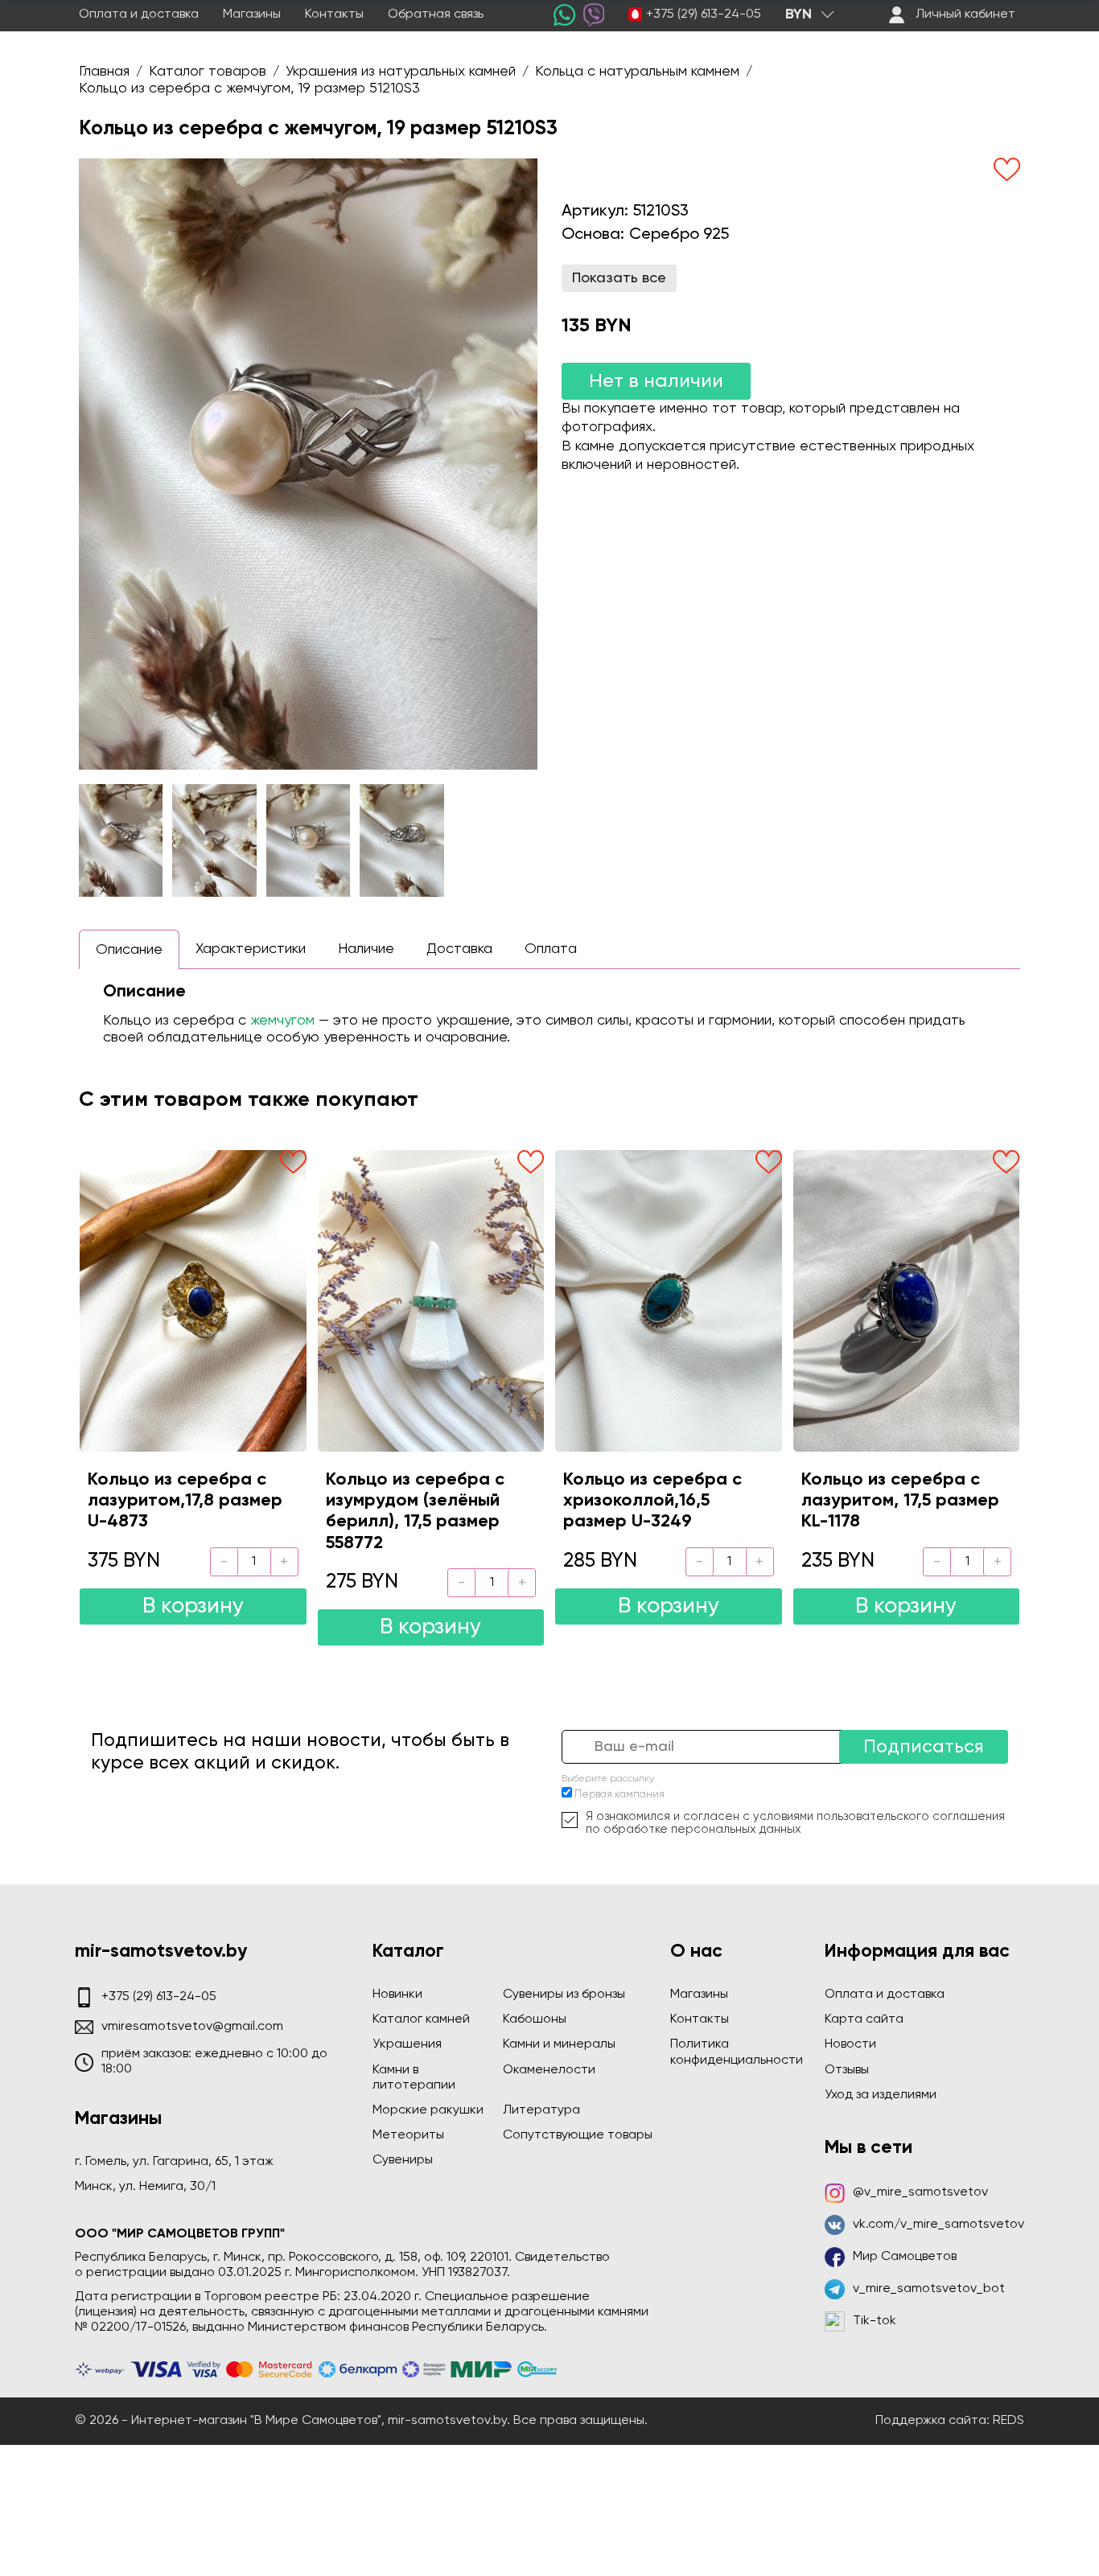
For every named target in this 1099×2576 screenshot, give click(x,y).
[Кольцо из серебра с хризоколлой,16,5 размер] (669, 1300)
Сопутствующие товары (578, 2135)
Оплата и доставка (139, 14)
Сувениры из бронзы (564, 1995)
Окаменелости (549, 2070)
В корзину (193, 1606)
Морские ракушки (428, 2110)
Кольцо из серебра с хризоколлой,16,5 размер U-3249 (652, 1501)
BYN (799, 14)
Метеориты (408, 2135)
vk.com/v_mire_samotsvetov (938, 2225)
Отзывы (847, 2070)
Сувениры (403, 2160)
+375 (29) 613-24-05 (704, 14)
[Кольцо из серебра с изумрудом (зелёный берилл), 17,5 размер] (431, 1300)
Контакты (334, 14)
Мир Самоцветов (905, 2257)
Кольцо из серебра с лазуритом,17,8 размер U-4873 (185, 1501)
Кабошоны (535, 2019)
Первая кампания (619, 1795)
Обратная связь (436, 14)
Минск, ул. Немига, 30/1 (145, 2187)
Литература (541, 2110)
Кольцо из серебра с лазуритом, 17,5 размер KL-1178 (900, 1501)
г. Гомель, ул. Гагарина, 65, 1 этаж (174, 2162)
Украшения (407, 2044)
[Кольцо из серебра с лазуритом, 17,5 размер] (907, 1300)
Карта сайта (864, 2019)
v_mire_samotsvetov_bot (929, 2289)
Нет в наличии (656, 381)
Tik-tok (875, 2321)
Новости (850, 2044)
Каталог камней (421, 2019)
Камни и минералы (559, 2044)
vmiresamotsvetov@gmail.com (192, 2027)
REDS (1008, 2421)
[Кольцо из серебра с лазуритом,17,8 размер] (193, 1300)
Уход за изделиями (881, 2095)
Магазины (252, 14)
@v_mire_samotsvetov (920, 2192)
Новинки (397, 1995)
